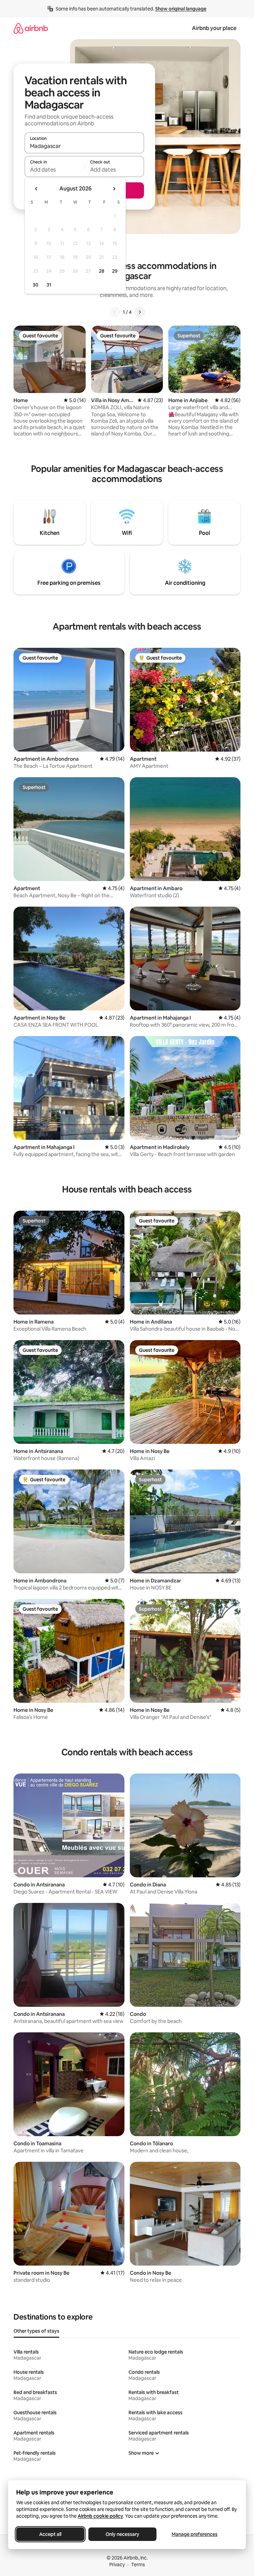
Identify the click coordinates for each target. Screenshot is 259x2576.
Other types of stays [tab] (36, 2331)
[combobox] (84, 146)
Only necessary (122, 2534)
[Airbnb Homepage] (31, 28)
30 (36, 285)
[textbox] (54, 170)
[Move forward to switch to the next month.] (114, 189)
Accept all (50, 2534)
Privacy (117, 2565)
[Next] (140, 312)
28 (102, 271)
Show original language (181, 9)
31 (49, 285)
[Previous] (115, 312)
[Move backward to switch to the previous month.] (36, 189)
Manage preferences (195, 2534)
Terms (138, 2565)
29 (115, 271)
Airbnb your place (214, 28)
